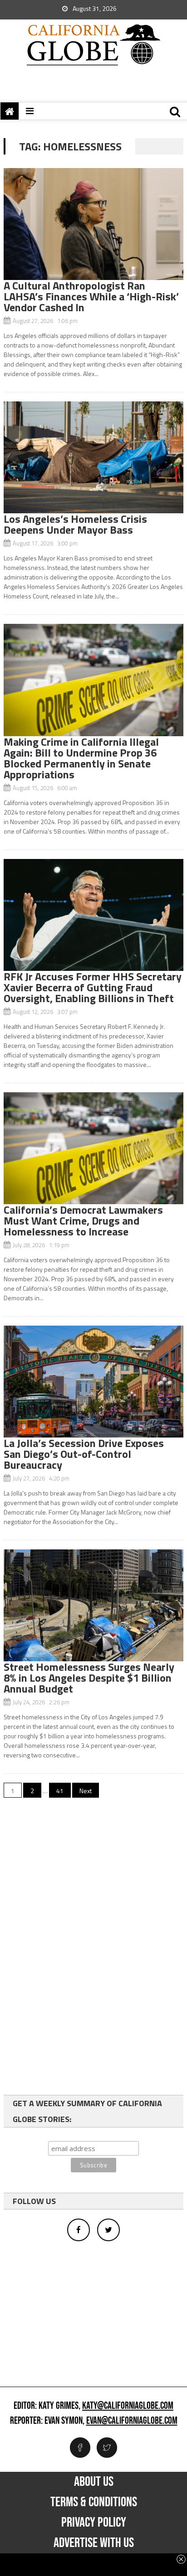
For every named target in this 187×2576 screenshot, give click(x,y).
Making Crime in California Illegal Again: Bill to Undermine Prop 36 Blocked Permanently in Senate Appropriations (81, 758)
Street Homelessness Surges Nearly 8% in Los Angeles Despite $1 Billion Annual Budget (89, 1678)
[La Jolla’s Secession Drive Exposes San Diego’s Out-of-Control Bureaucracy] (93, 1382)
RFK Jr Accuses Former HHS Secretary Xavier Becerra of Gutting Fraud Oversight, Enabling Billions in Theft (93, 987)
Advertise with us (94, 2543)
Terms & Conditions (94, 2502)
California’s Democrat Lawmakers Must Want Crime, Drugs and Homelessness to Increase (83, 1220)
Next (86, 1791)
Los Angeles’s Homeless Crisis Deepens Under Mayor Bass (75, 524)
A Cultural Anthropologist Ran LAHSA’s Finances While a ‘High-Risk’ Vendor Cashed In (91, 296)
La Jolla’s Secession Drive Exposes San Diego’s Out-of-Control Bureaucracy (84, 1454)
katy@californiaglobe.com (128, 2406)
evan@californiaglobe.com (132, 2421)
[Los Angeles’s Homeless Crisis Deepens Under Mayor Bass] (93, 457)
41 (60, 1791)
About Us (94, 2482)
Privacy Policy (94, 2523)
